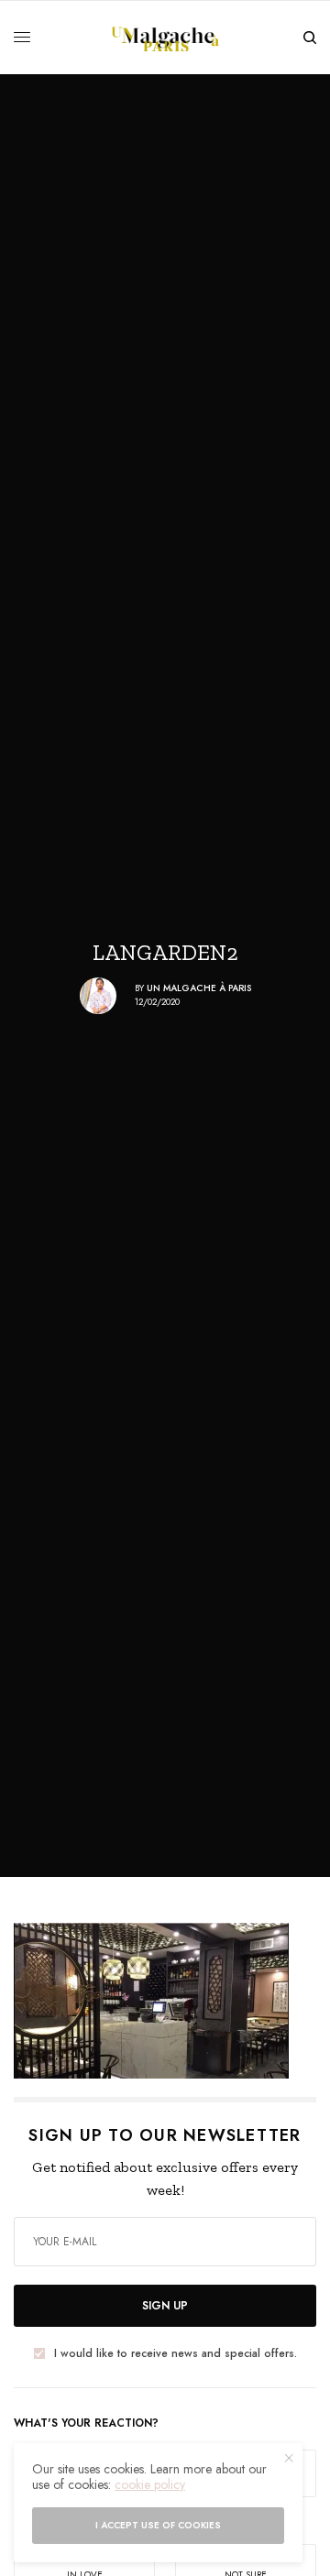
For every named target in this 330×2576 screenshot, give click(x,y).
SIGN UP (165, 2306)
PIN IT (175, 2001)
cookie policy (150, 2484)
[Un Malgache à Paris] (165, 38)
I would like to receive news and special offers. (176, 2353)
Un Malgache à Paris (199, 988)
